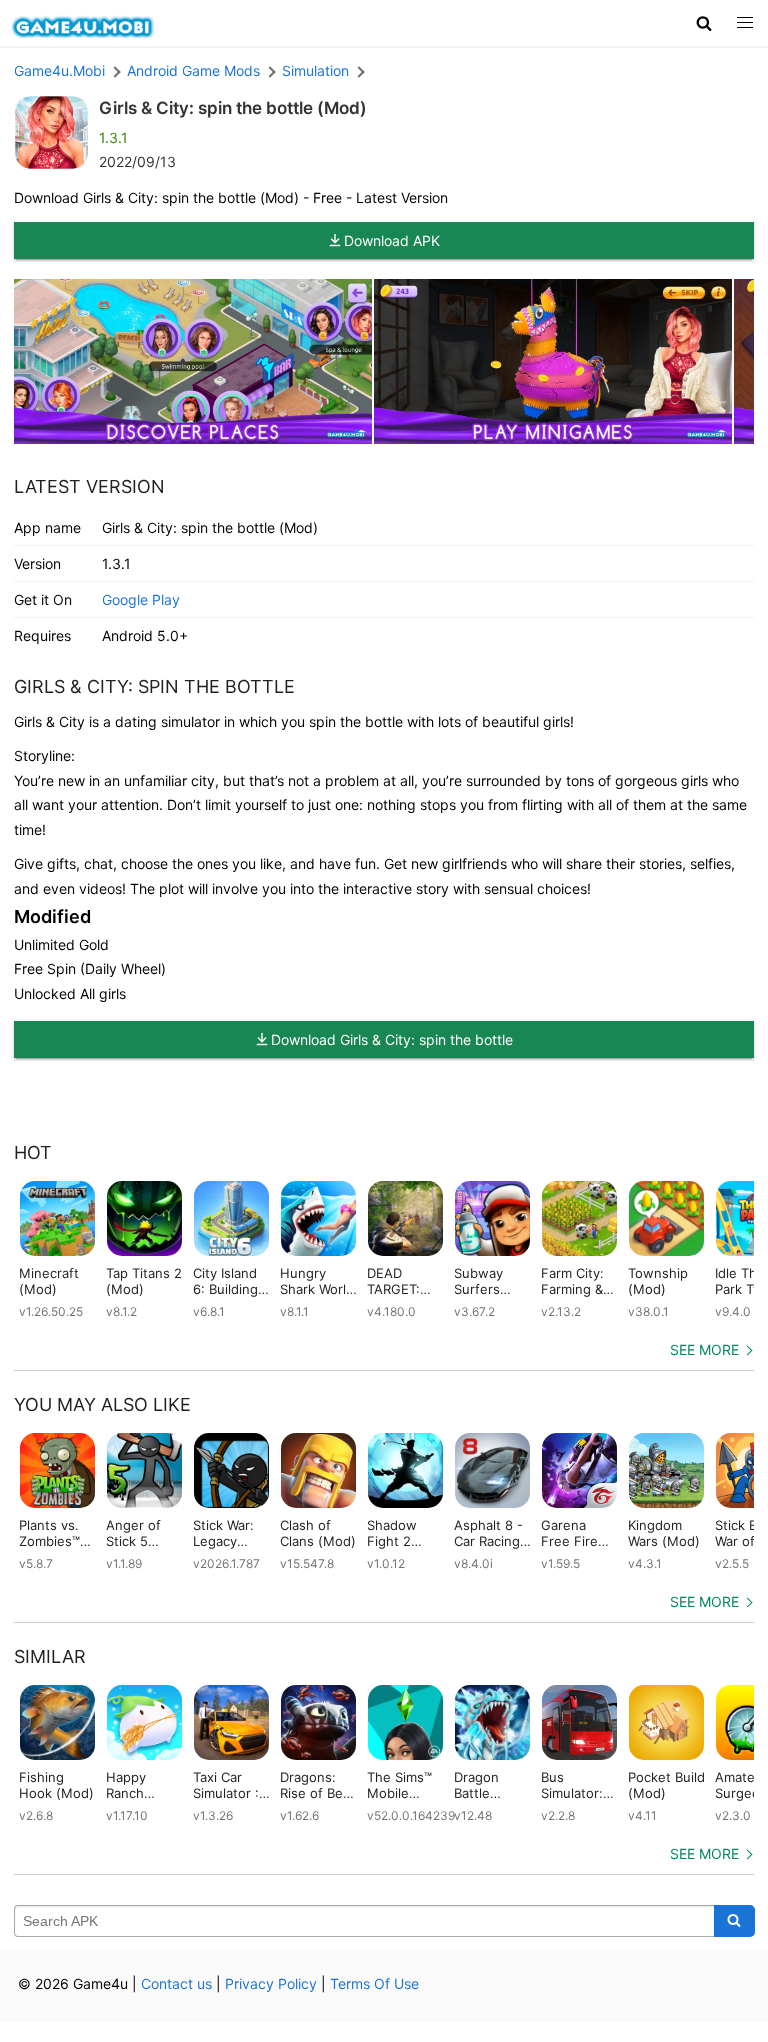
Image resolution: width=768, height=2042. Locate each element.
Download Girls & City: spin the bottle (392, 1039)
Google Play (141, 599)
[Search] (734, 1921)
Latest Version (89, 486)
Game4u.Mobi (59, 70)
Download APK (392, 240)
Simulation (315, 70)
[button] (704, 23)
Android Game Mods (193, 70)
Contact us (176, 1983)
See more (704, 1349)
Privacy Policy (271, 1983)
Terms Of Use (374, 1983)
